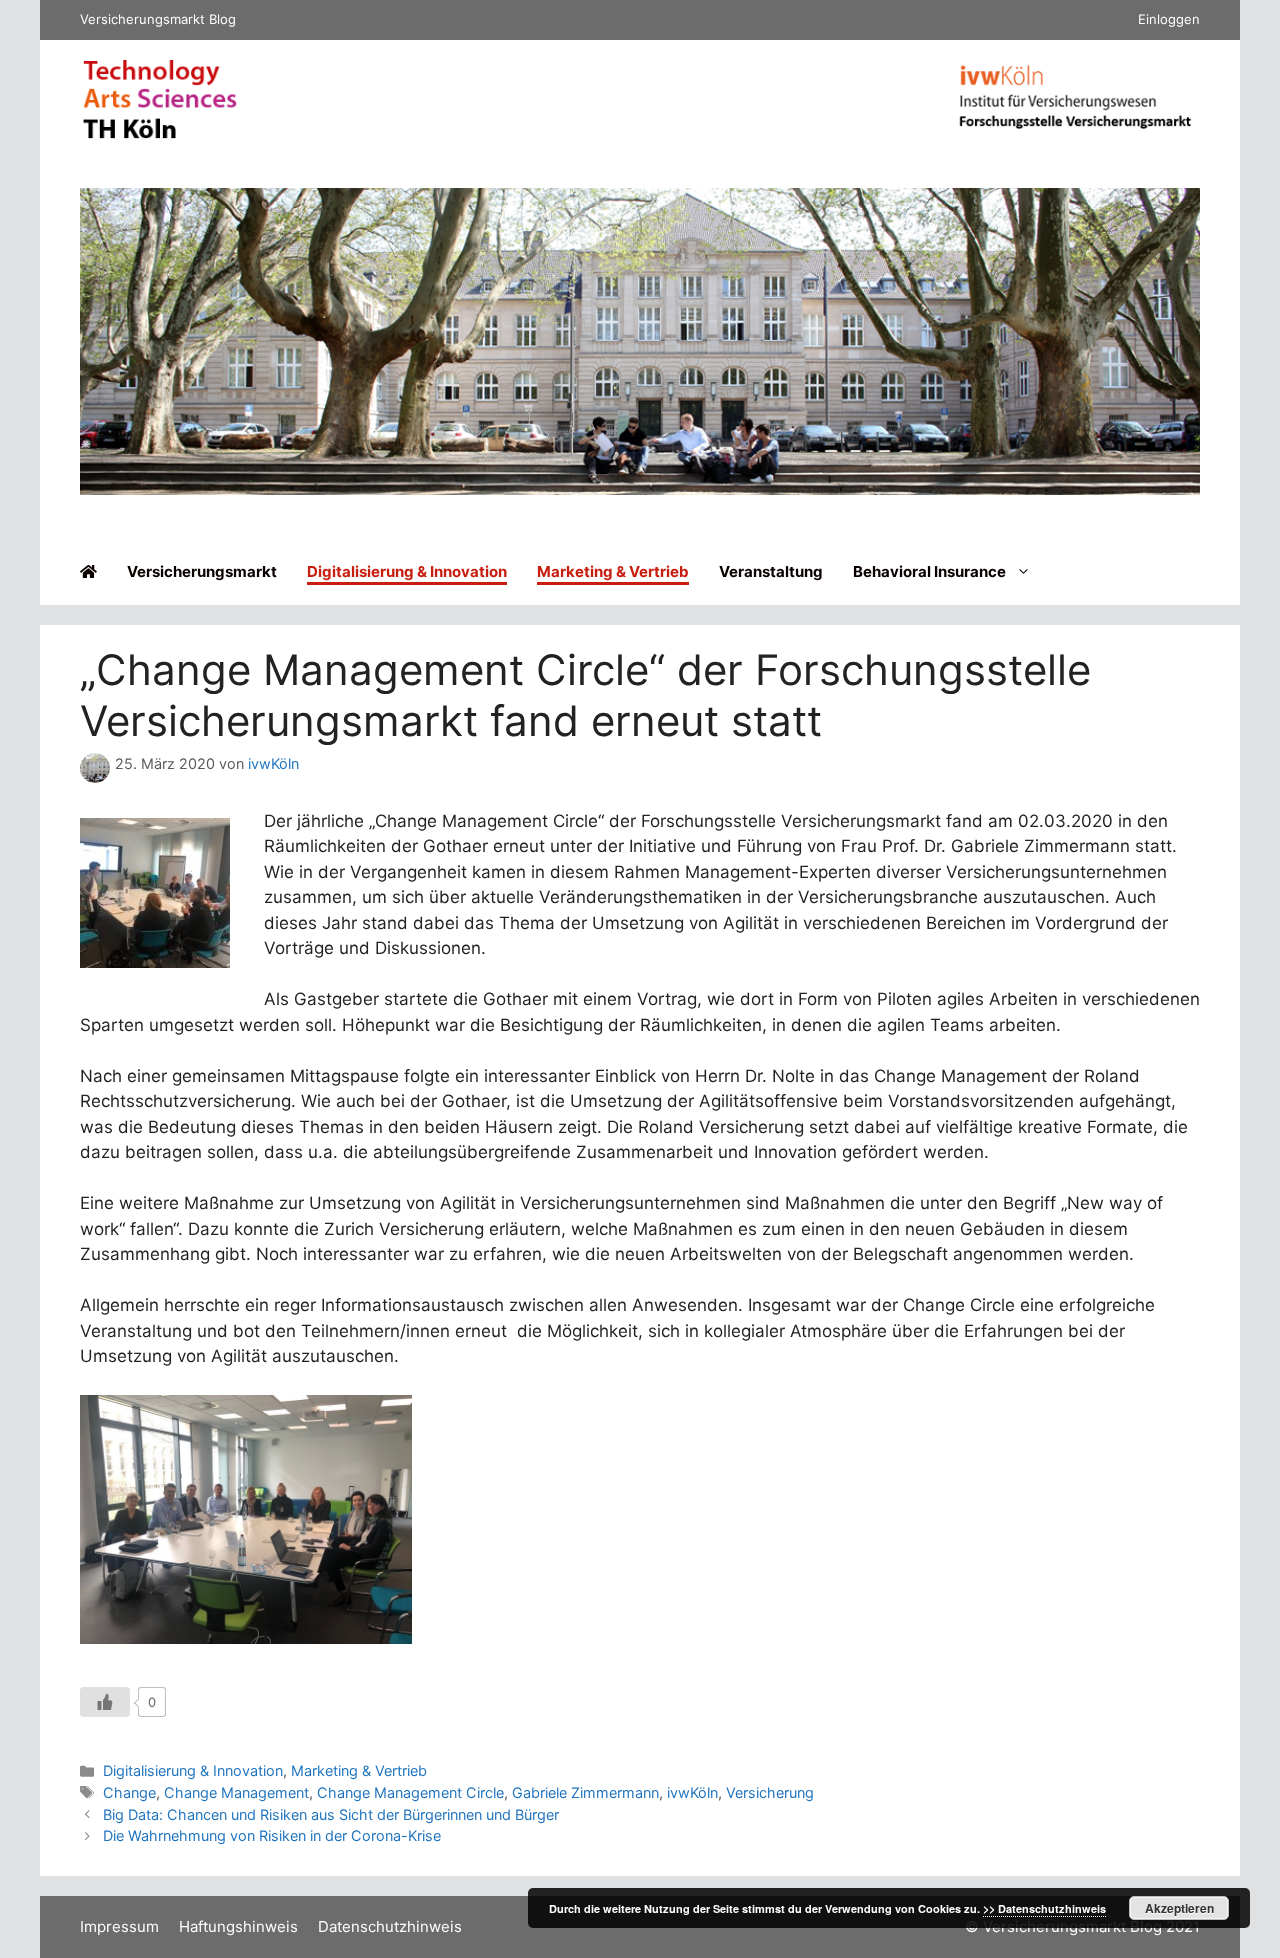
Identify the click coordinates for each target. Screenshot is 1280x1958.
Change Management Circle (410, 1792)
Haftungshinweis (238, 1926)
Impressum (119, 1926)
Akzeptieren (1179, 1908)
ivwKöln (692, 1792)
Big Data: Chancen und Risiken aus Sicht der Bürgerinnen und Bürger (331, 1814)
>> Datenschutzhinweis (1044, 1908)
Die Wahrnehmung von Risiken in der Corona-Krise (272, 1835)
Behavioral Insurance (929, 571)
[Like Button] (105, 1702)
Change (129, 1792)
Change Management (236, 1792)
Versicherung (770, 1792)
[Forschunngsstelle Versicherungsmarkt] (1075, 133)
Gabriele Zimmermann (585, 1792)
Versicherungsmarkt (202, 571)
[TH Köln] (160, 134)
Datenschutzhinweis (390, 1926)
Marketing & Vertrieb (613, 571)
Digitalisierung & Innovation (407, 571)
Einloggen (1169, 19)
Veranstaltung (771, 571)
